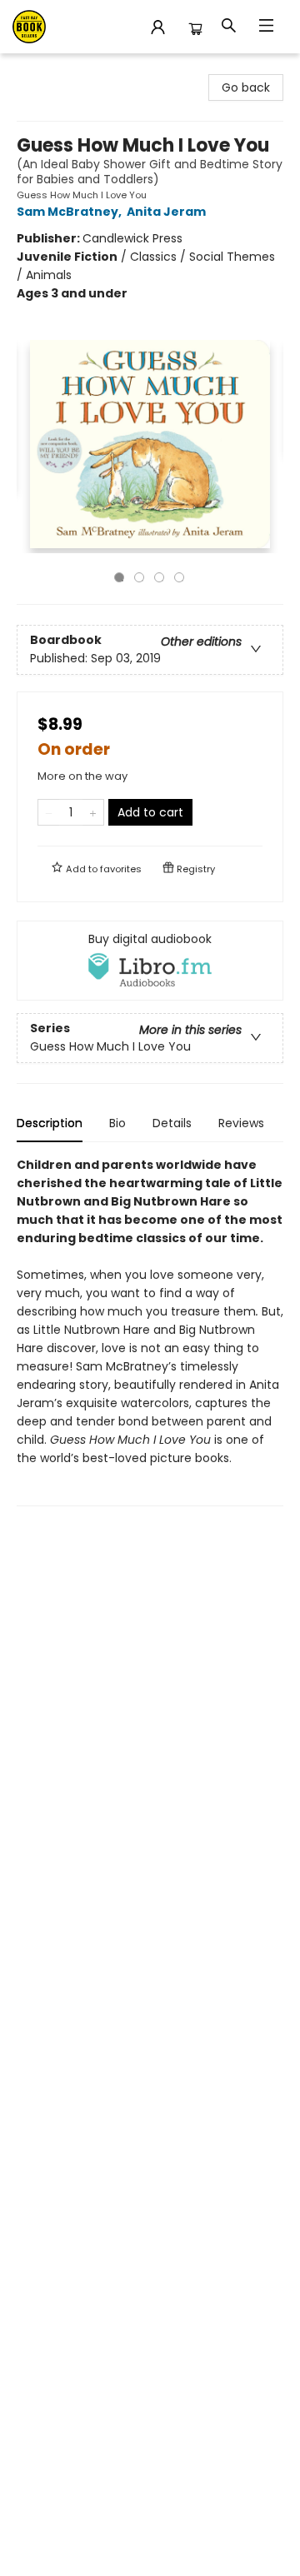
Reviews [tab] (241, 1123)
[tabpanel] (150, 1331)
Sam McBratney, (70, 212)
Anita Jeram (166, 212)
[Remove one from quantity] (49, 812)
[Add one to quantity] (93, 812)
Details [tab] (172, 1123)
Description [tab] (50, 1123)
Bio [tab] (117, 1123)
